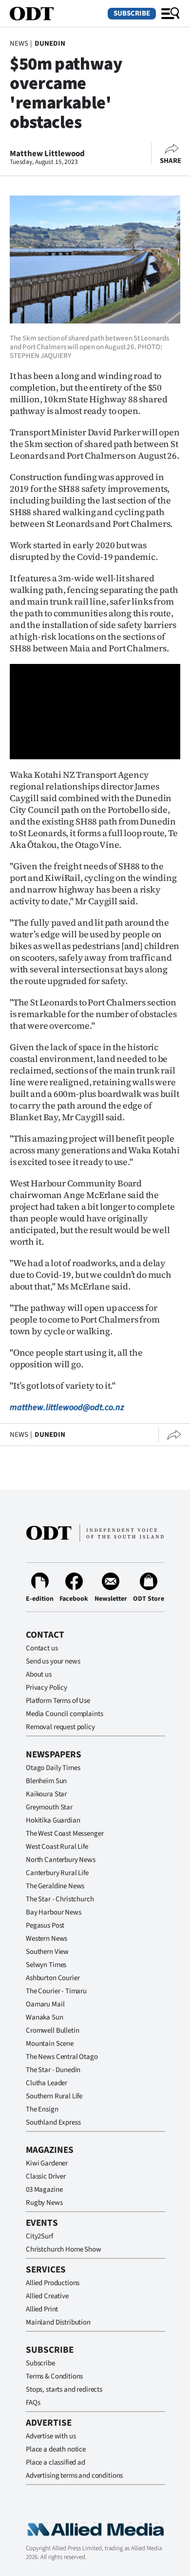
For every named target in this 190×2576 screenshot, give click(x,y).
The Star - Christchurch (60, 1899)
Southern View (47, 1952)
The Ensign (42, 2109)
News (19, 44)
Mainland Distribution (58, 2322)
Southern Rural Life (54, 2096)
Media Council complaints (64, 1714)
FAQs (33, 2403)
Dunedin (50, 44)
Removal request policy (60, 1727)
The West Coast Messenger (65, 1834)
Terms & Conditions (54, 2376)
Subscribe (132, 13)
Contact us (42, 1648)
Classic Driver (46, 2176)
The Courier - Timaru (56, 1991)
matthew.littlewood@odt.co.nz (67, 1407)
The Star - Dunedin (53, 2070)
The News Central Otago (62, 2057)
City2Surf (39, 2236)
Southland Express (53, 2122)
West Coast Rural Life (57, 1847)
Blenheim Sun (46, 1781)
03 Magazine (44, 2190)
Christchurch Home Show (64, 2249)
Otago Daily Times (53, 1768)
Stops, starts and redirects (64, 2389)
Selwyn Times (46, 1965)
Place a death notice (56, 2449)
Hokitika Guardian (53, 1820)
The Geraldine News (55, 1886)
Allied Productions (53, 2283)
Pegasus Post (45, 1925)
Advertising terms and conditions (74, 2476)
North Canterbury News (61, 1860)
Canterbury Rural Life (57, 1873)
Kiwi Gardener (47, 2163)
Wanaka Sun (45, 2017)
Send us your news (53, 1661)
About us (39, 1674)
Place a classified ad (56, 2462)
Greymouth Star (49, 1807)
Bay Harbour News (54, 1912)
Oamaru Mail (45, 2004)
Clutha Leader (47, 2083)
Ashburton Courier (53, 1978)
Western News (47, 1939)
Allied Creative (47, 2296)
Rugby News (44, 2203)
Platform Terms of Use (58, 1701)
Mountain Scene (50, 2044)
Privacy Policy (47, 1688)
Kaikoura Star (46, 1794)
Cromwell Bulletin (52, 2030)
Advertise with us (51, 2436)
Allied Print (42, 2309)
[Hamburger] (171, 14)
